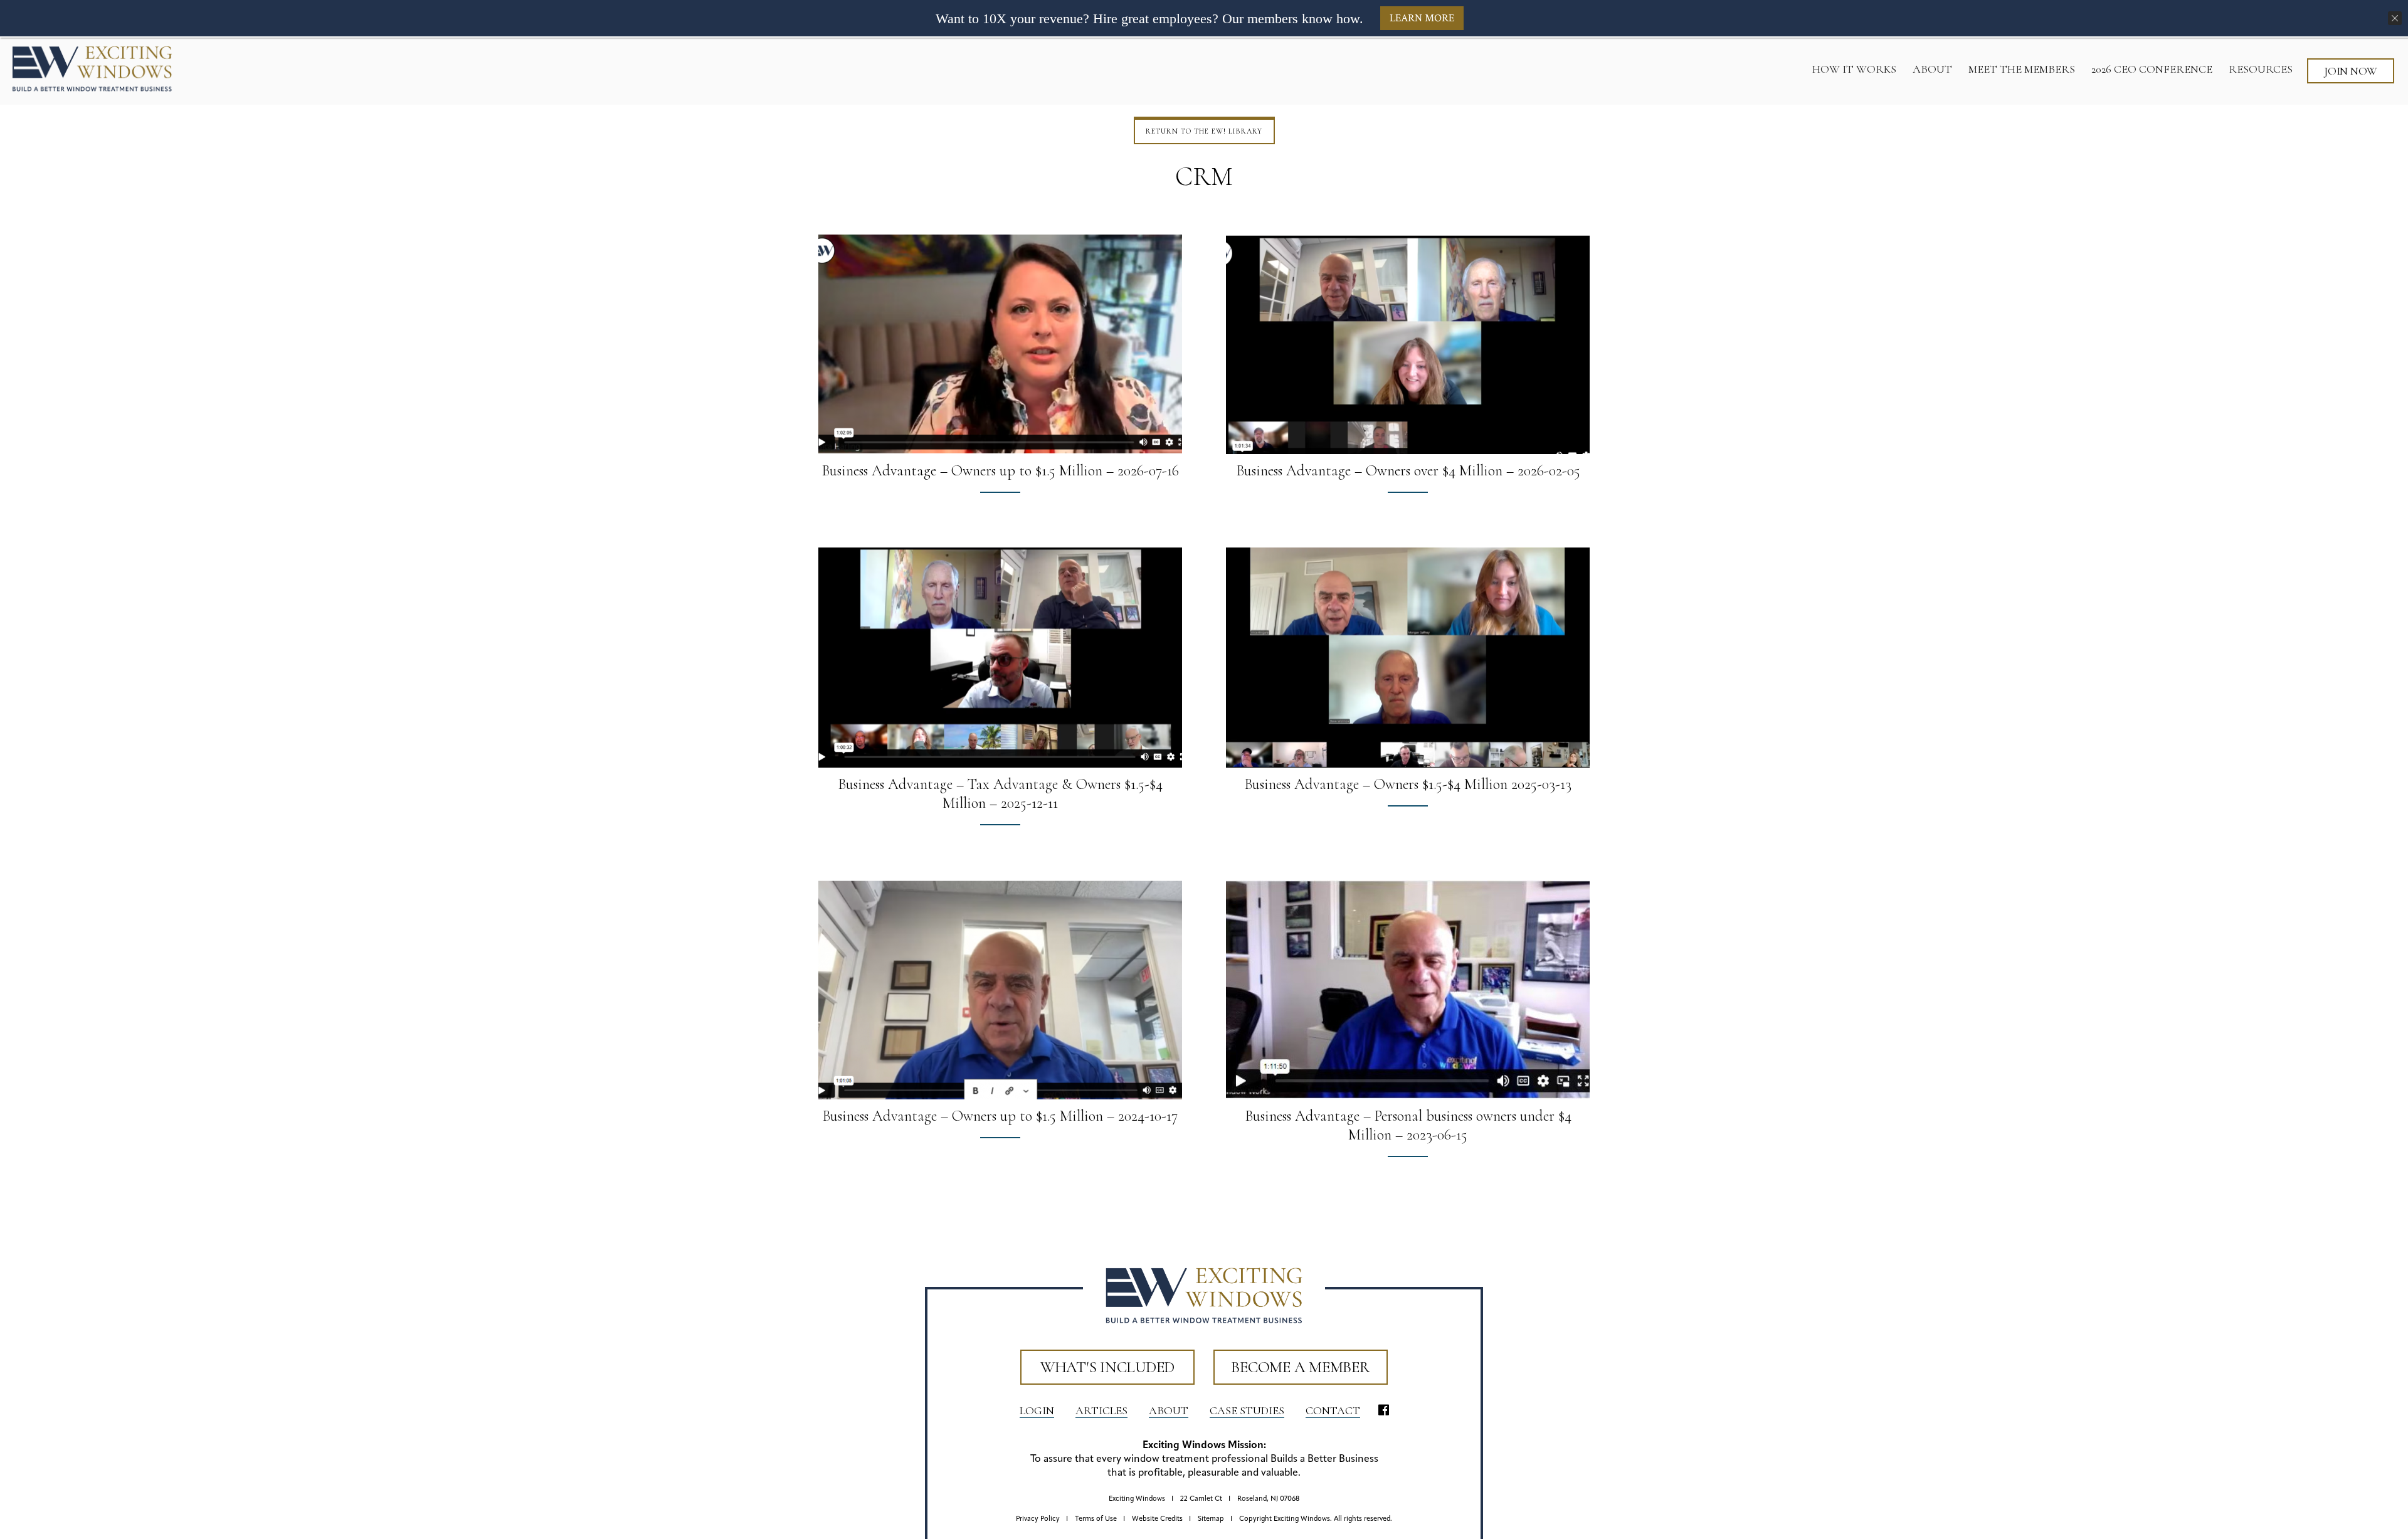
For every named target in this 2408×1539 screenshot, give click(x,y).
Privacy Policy (1038, 1519)
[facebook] (1384, 1411)
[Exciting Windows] (92, 68)
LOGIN (1037, 1410)
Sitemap (1211, 1519)
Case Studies (1247, 1410)
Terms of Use (1096, 1519)
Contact (1333, 1410)
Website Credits (1157, 1519)
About (1169, 1410)
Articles (1101, 1410)
